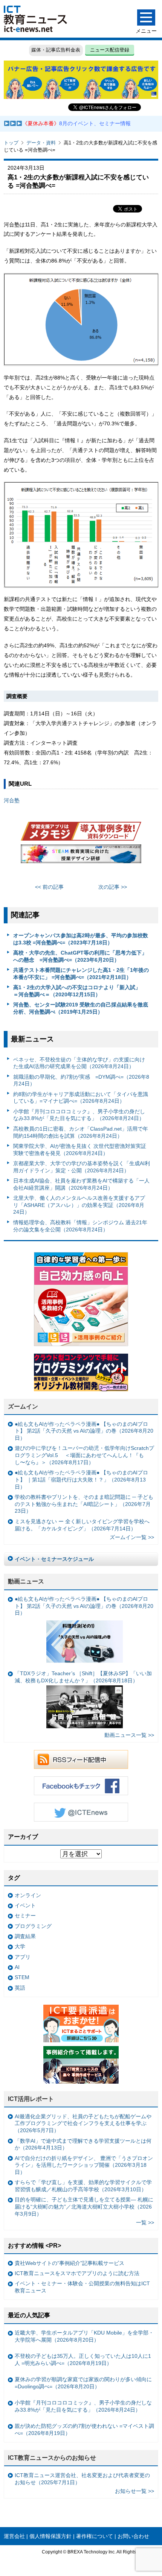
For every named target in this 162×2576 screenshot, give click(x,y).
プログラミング (33, 1926)
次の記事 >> (113, 887)
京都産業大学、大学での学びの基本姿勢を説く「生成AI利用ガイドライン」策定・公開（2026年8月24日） (82, 1167)
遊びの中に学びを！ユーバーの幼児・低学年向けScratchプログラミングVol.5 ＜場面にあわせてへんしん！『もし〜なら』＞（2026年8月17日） (84, 1455)
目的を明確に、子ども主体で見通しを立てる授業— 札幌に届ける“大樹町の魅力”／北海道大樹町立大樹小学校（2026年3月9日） (84, 2206)
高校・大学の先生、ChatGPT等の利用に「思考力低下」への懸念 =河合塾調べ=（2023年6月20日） (80, 956)
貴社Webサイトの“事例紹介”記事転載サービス (70, 2263)
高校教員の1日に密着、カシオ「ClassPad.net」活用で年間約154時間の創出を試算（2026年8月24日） (81, 1132)
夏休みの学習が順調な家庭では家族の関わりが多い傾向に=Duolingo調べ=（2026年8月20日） (83, 2383)
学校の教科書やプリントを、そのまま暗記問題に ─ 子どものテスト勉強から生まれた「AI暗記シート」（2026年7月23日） (84, 1504)
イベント (25, 1905)
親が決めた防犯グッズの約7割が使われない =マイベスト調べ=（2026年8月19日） (84, 2430)
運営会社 (14, 2536)
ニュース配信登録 (110, 50)
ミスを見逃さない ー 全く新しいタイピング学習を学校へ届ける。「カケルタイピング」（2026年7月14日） (82, 1525)
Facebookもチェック (81, 1786)
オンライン (28, 1895)
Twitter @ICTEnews (81, 1812)
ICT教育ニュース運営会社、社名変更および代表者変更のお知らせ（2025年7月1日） (82, 2479)
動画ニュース (26, 1581)
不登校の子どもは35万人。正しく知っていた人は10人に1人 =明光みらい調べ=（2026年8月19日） (83, 2360)
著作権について (95, 2536)
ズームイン (23, 1406)
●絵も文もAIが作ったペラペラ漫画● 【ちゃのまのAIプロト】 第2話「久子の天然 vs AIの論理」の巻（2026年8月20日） (84, 1431)
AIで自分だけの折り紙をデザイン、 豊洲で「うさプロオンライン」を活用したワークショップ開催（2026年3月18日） (84, 2165)
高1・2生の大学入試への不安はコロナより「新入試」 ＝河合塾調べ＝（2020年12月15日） (79, 991)
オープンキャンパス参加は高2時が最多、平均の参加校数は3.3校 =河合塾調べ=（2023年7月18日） (81, 939)
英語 (20, 1988)
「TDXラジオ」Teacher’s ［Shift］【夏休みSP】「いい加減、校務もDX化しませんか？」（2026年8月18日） (83, 1677)
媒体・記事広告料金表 (56, 50)
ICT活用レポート (31, 2099)
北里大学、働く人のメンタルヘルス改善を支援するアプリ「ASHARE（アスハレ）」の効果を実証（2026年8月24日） (79, 1205)
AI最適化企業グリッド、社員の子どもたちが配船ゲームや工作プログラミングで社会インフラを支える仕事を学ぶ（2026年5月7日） (83, 2123)
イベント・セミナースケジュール (54, 1559)
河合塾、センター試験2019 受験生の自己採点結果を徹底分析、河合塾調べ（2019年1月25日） (81, 1008)
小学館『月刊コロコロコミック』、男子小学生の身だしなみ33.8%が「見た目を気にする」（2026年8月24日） (79, 1115)
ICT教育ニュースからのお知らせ (52, 2458)
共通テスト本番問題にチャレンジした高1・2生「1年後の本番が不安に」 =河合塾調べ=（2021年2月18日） (81, 974)
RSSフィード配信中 (81, 1759)
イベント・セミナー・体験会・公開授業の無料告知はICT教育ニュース (82, 2287)
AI (17, 1967)
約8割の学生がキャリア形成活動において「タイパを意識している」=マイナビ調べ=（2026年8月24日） (81, 1098)
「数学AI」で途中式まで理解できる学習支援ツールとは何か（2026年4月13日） (83, 2144)
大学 (20, 1946)
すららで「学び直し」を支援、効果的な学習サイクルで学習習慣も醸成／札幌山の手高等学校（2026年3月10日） (83, 2186)
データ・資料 (41, 143)
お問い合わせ (133, 2536)
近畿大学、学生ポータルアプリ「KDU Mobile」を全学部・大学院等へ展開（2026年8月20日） (84, 2336)
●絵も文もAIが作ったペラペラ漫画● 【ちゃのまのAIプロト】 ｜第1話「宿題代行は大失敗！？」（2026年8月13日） (81, 1479)
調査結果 (25, 1936)
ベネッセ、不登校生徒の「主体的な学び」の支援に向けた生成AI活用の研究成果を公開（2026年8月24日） (79, 1063)
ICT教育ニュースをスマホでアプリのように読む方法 (77, 2273)
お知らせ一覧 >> (134, 2491)
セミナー (25, 1916)
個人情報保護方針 (50, 2536)
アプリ (23, 1957)
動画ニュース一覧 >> (129, 1735)
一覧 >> (145, 2222)
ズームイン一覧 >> (132, 1537)
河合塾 (12, 800)
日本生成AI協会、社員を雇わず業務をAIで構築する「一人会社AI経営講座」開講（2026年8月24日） (81, 1184)
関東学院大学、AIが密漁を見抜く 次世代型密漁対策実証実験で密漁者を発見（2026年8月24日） (80, 1150)
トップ (11, 143)
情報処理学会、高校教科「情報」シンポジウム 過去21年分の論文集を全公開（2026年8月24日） (80, 1226)
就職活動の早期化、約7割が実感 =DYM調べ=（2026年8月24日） (81, 1080)
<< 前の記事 (49, 887)
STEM (22, 1977)
